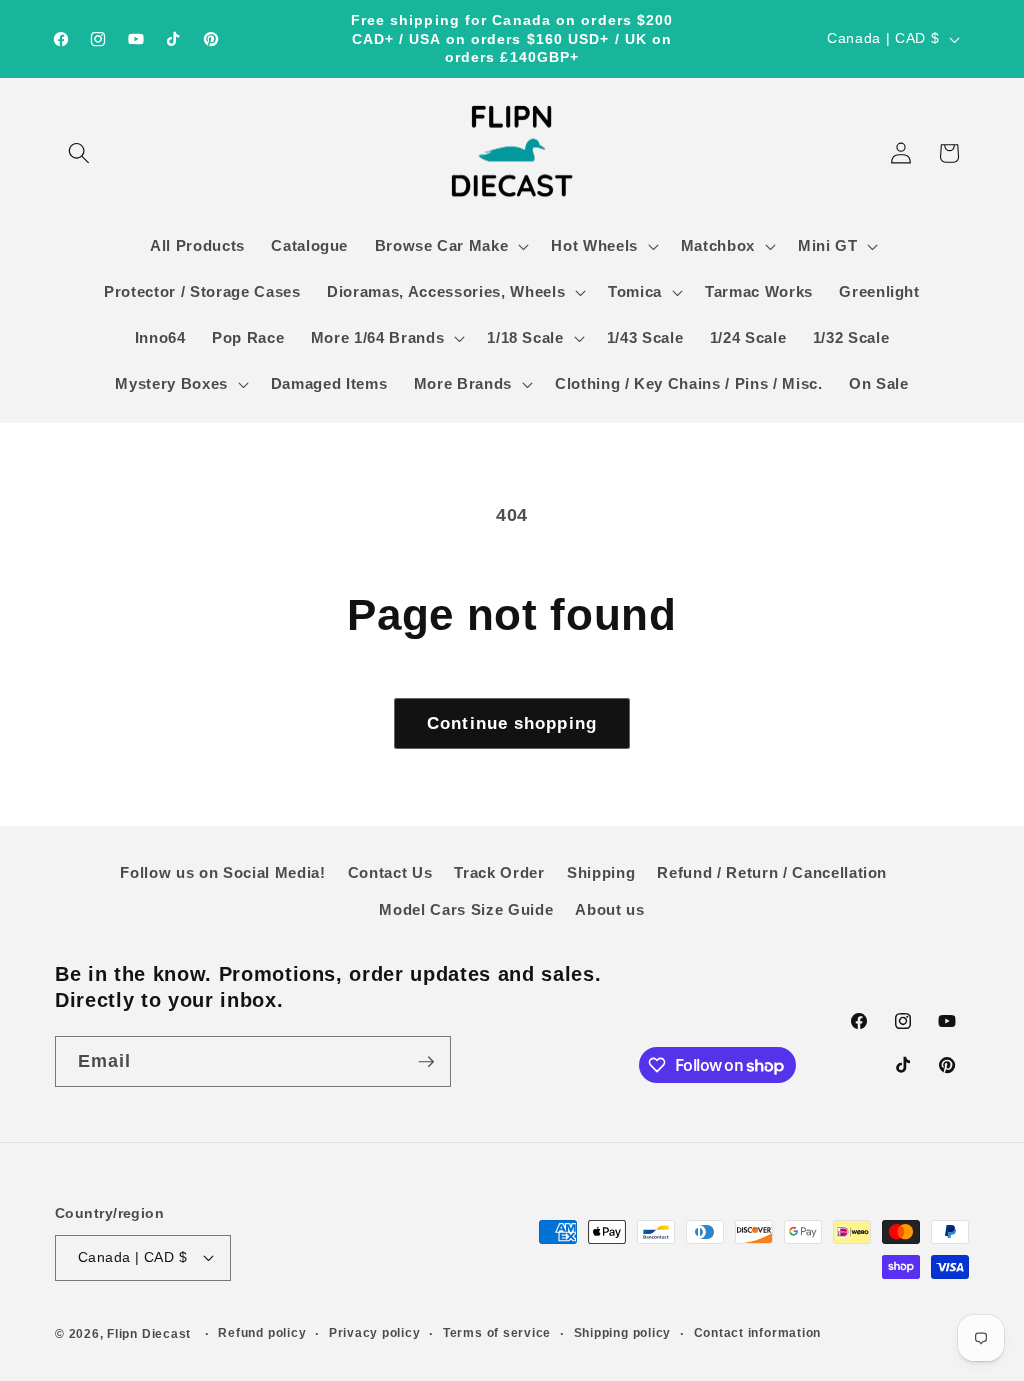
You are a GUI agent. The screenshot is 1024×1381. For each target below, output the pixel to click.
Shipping (601, 872)
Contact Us (390, 872)
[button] (79, 153)
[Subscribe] (426, 1062)
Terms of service (497, 1333)
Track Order (499, 872)
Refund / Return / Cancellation (772, 872)
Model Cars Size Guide (466, 909)
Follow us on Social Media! (222, 872)
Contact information (758, 1333)
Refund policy (262, 1333)
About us (609, 909)
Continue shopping (512, 723)
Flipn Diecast (149, 1334)
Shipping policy (623, 1333)
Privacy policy (375, 1333)
